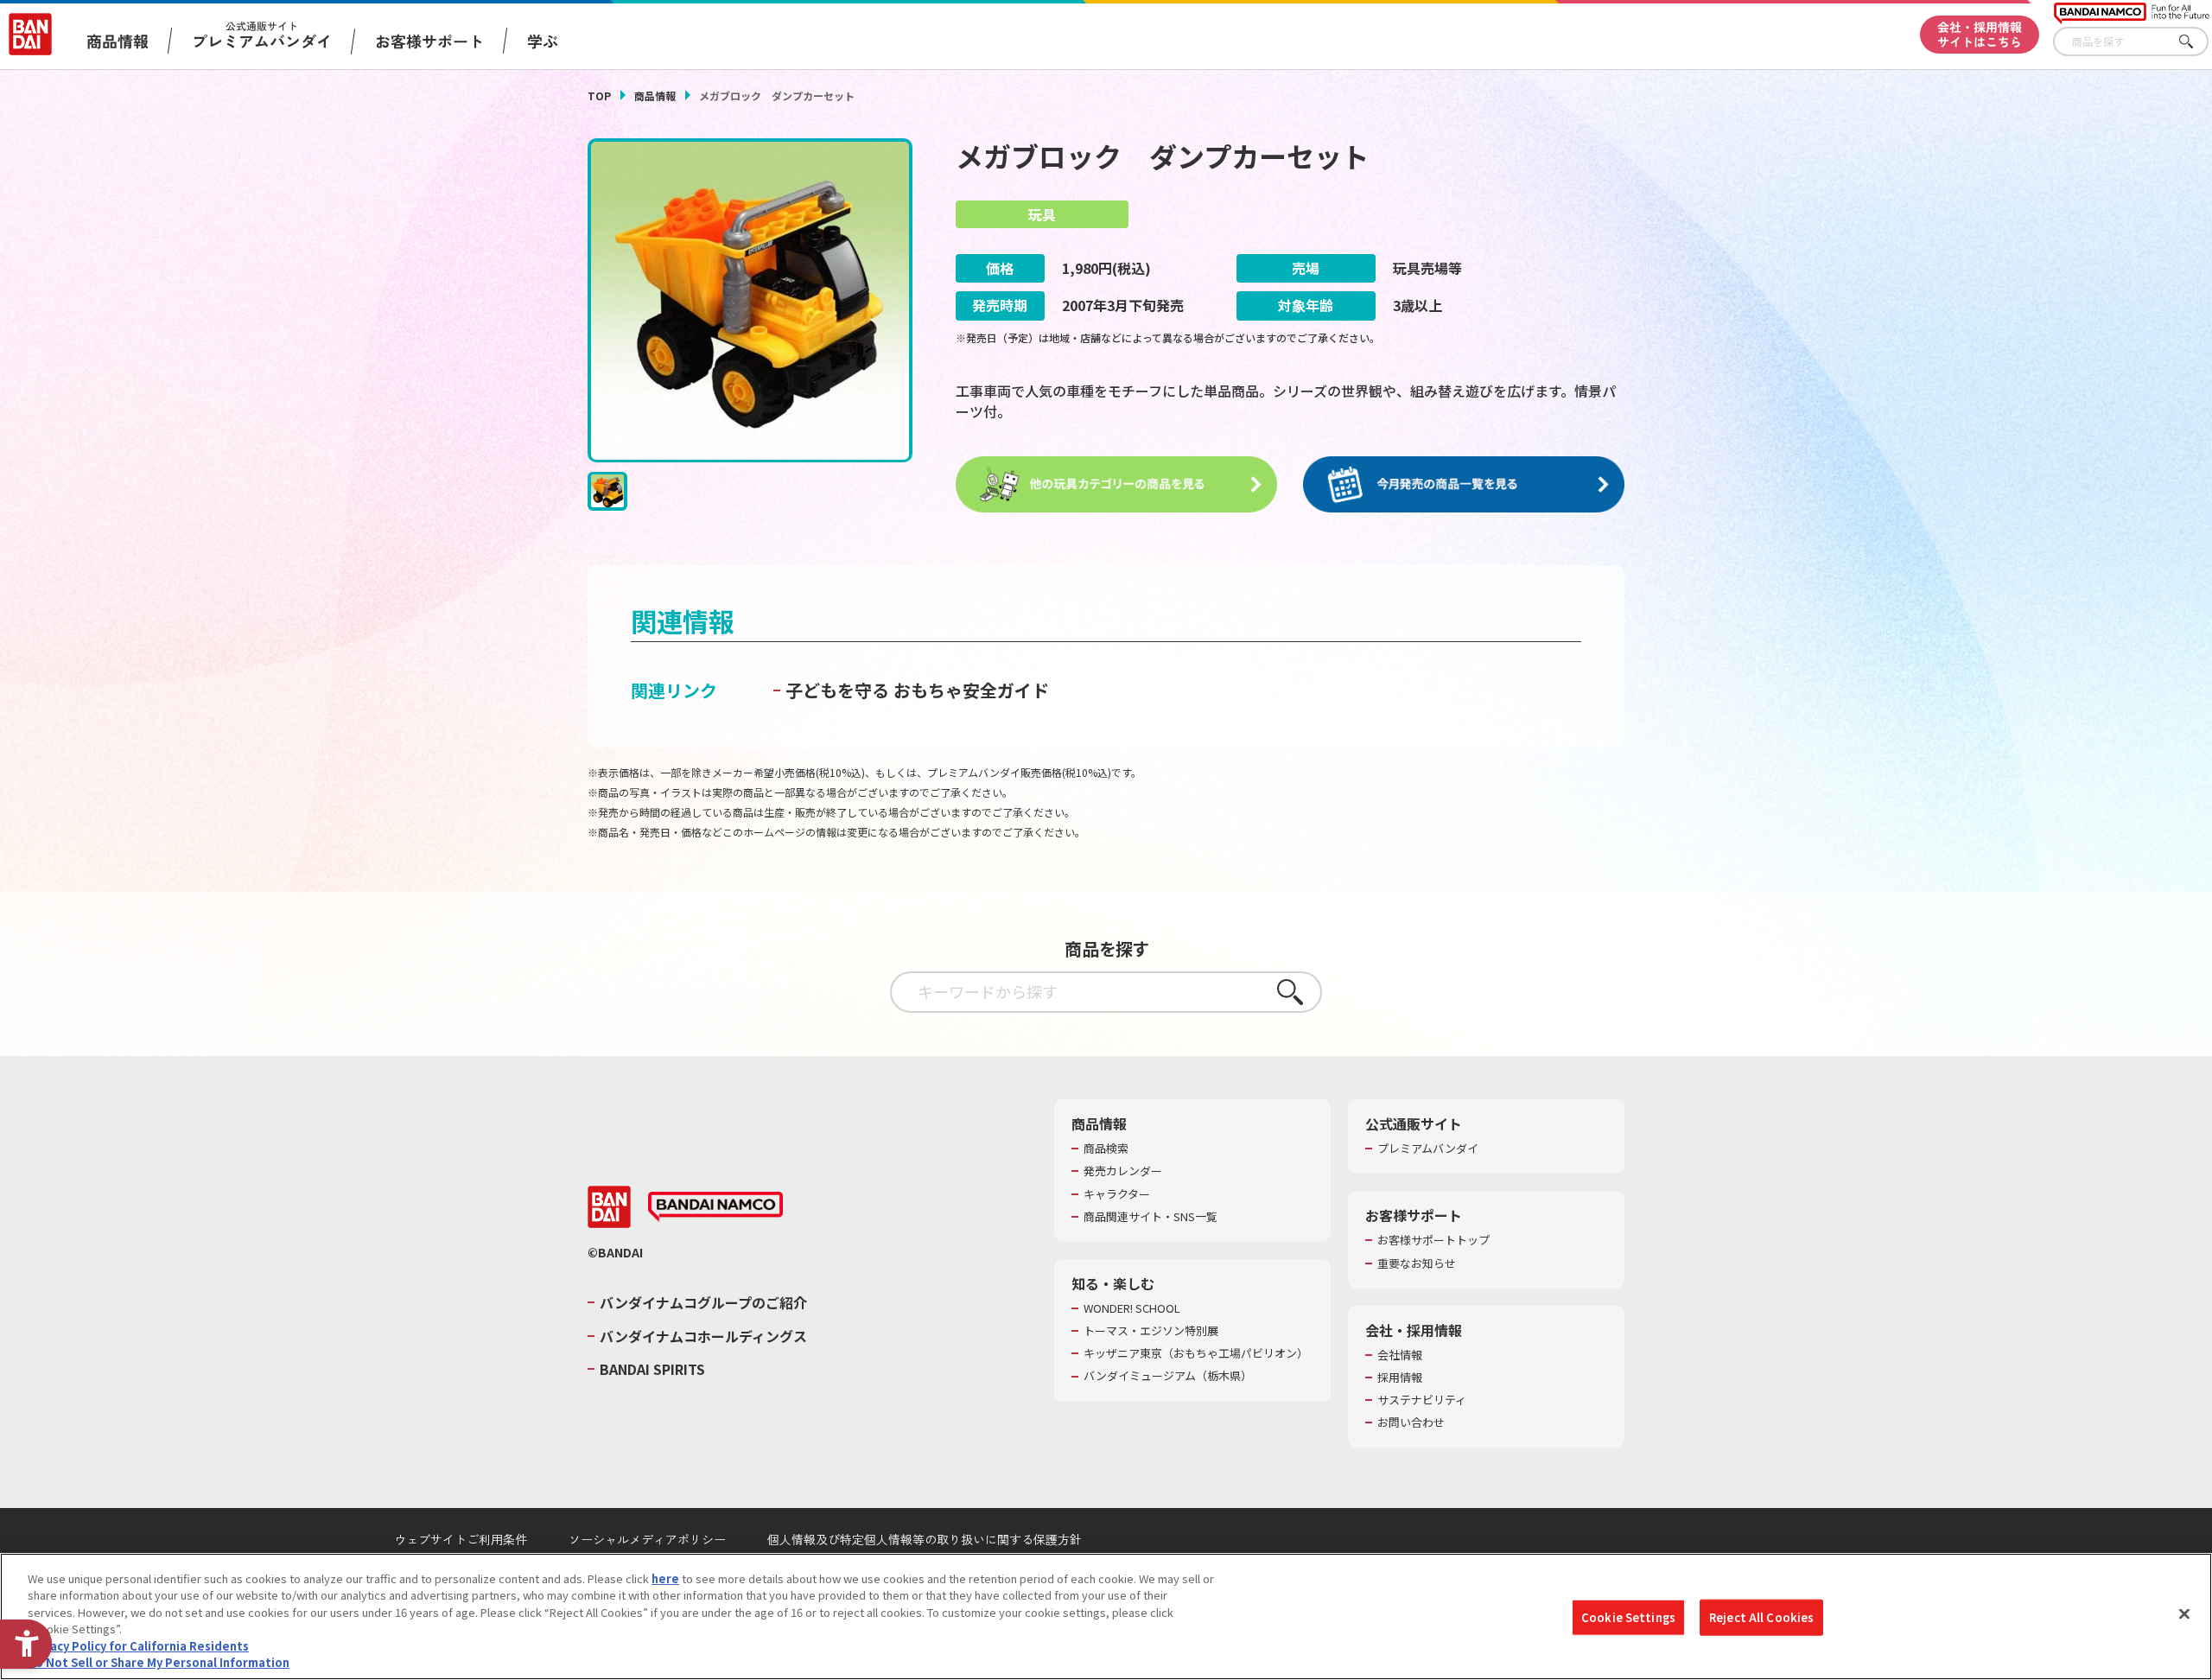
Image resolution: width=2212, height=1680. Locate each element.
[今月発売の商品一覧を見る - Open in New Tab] (1464, 485)
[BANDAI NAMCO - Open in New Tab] (715, 1207)
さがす (2196, 42)
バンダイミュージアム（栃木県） (1168, 1376)
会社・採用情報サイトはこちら (1980, 34)
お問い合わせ (1411, 1422)
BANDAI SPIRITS (652, 1369)
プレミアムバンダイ (1428, 1149)
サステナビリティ (1422, 1400)
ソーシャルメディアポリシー (647, 1539)
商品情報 (655, 95)
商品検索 (1106, 1149)
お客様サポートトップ (1433, 1240)
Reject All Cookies (1761, 1617)
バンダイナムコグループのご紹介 (703, 1302)
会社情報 (1400, 1355)
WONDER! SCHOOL (1132, 1308)
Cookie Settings (1628, 1617)
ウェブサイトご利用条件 (461, 1539)
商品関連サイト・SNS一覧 (1150, 1217)
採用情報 (1400, 1378)
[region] (1106, 1616)
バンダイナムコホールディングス (703, 1336)
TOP (599, 95)
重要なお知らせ (1417, 1263)
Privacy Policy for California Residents (138, 1646)
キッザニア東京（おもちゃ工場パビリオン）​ (1196, 1353)
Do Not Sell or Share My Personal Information (159, 1662)
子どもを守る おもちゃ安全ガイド (917, 690)
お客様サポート (429, 41)
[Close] (2184, 1614)
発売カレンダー (1123, 1171)
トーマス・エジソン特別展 (1151, 1331)
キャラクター (1117, 1194)
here (665, 1578)
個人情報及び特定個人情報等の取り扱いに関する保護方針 (925, 1539)
